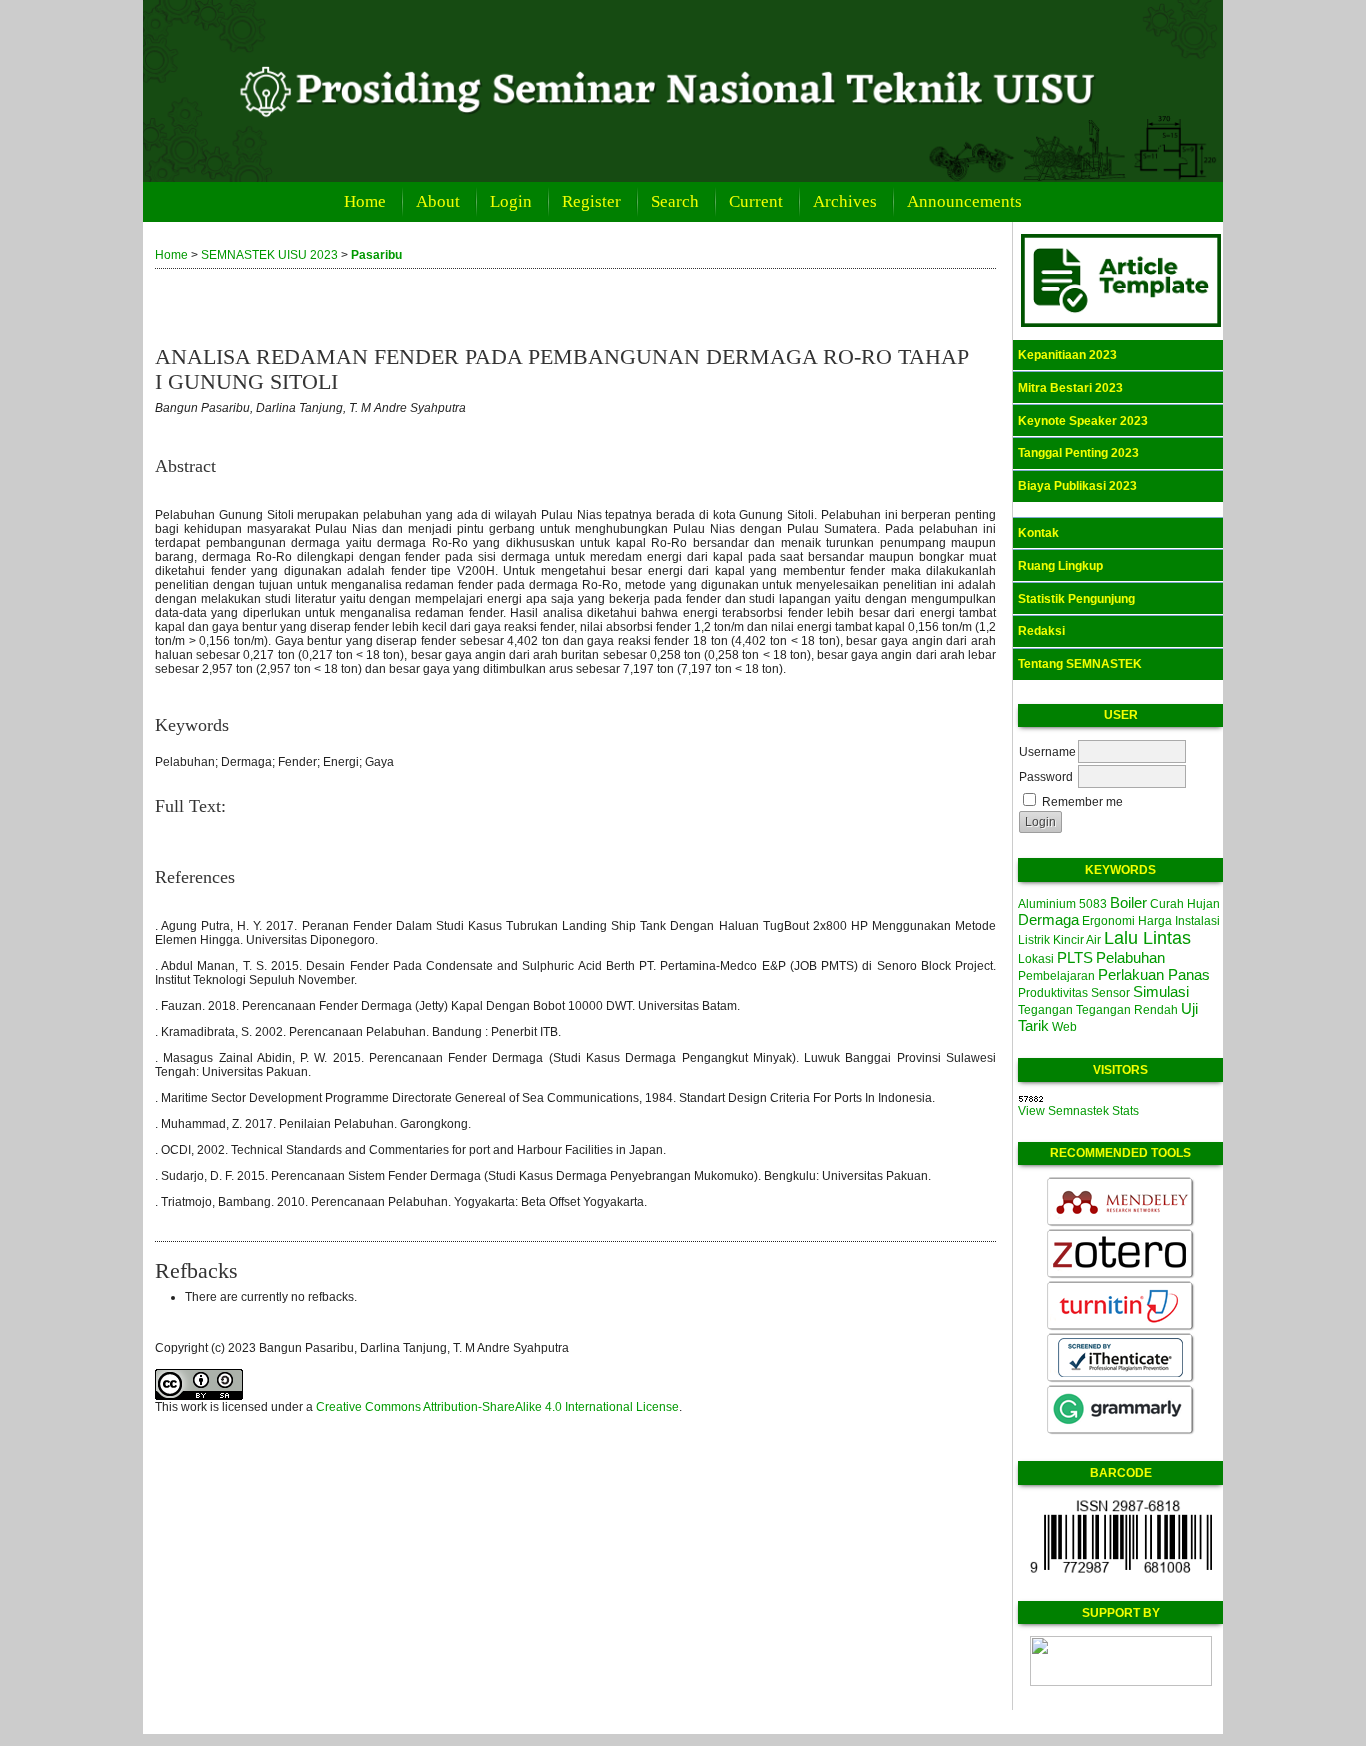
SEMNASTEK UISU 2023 (269, 255)
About (438, 201)
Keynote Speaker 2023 (1083, 421)
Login (511, 201)
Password (1046, 777)
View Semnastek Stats (1078, 1111)
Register (591, 201)
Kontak (1038, 533)
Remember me (1082, 802)
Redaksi (1041, 631)
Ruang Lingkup (1060, 566)
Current (756, 201)
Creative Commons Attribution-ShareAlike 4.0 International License (497, 1407)
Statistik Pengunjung (1076, 599)
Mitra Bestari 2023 (1070, 388)
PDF (165, 827)
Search (675, 201)
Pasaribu (376, 255)
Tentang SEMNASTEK (1080, 664)
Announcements (964, 201)
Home (365, 201)
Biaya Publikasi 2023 (1077, 486)
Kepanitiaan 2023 (1067, 355)
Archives (845, 201)
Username (1047, 752)
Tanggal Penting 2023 (1078, 453)
